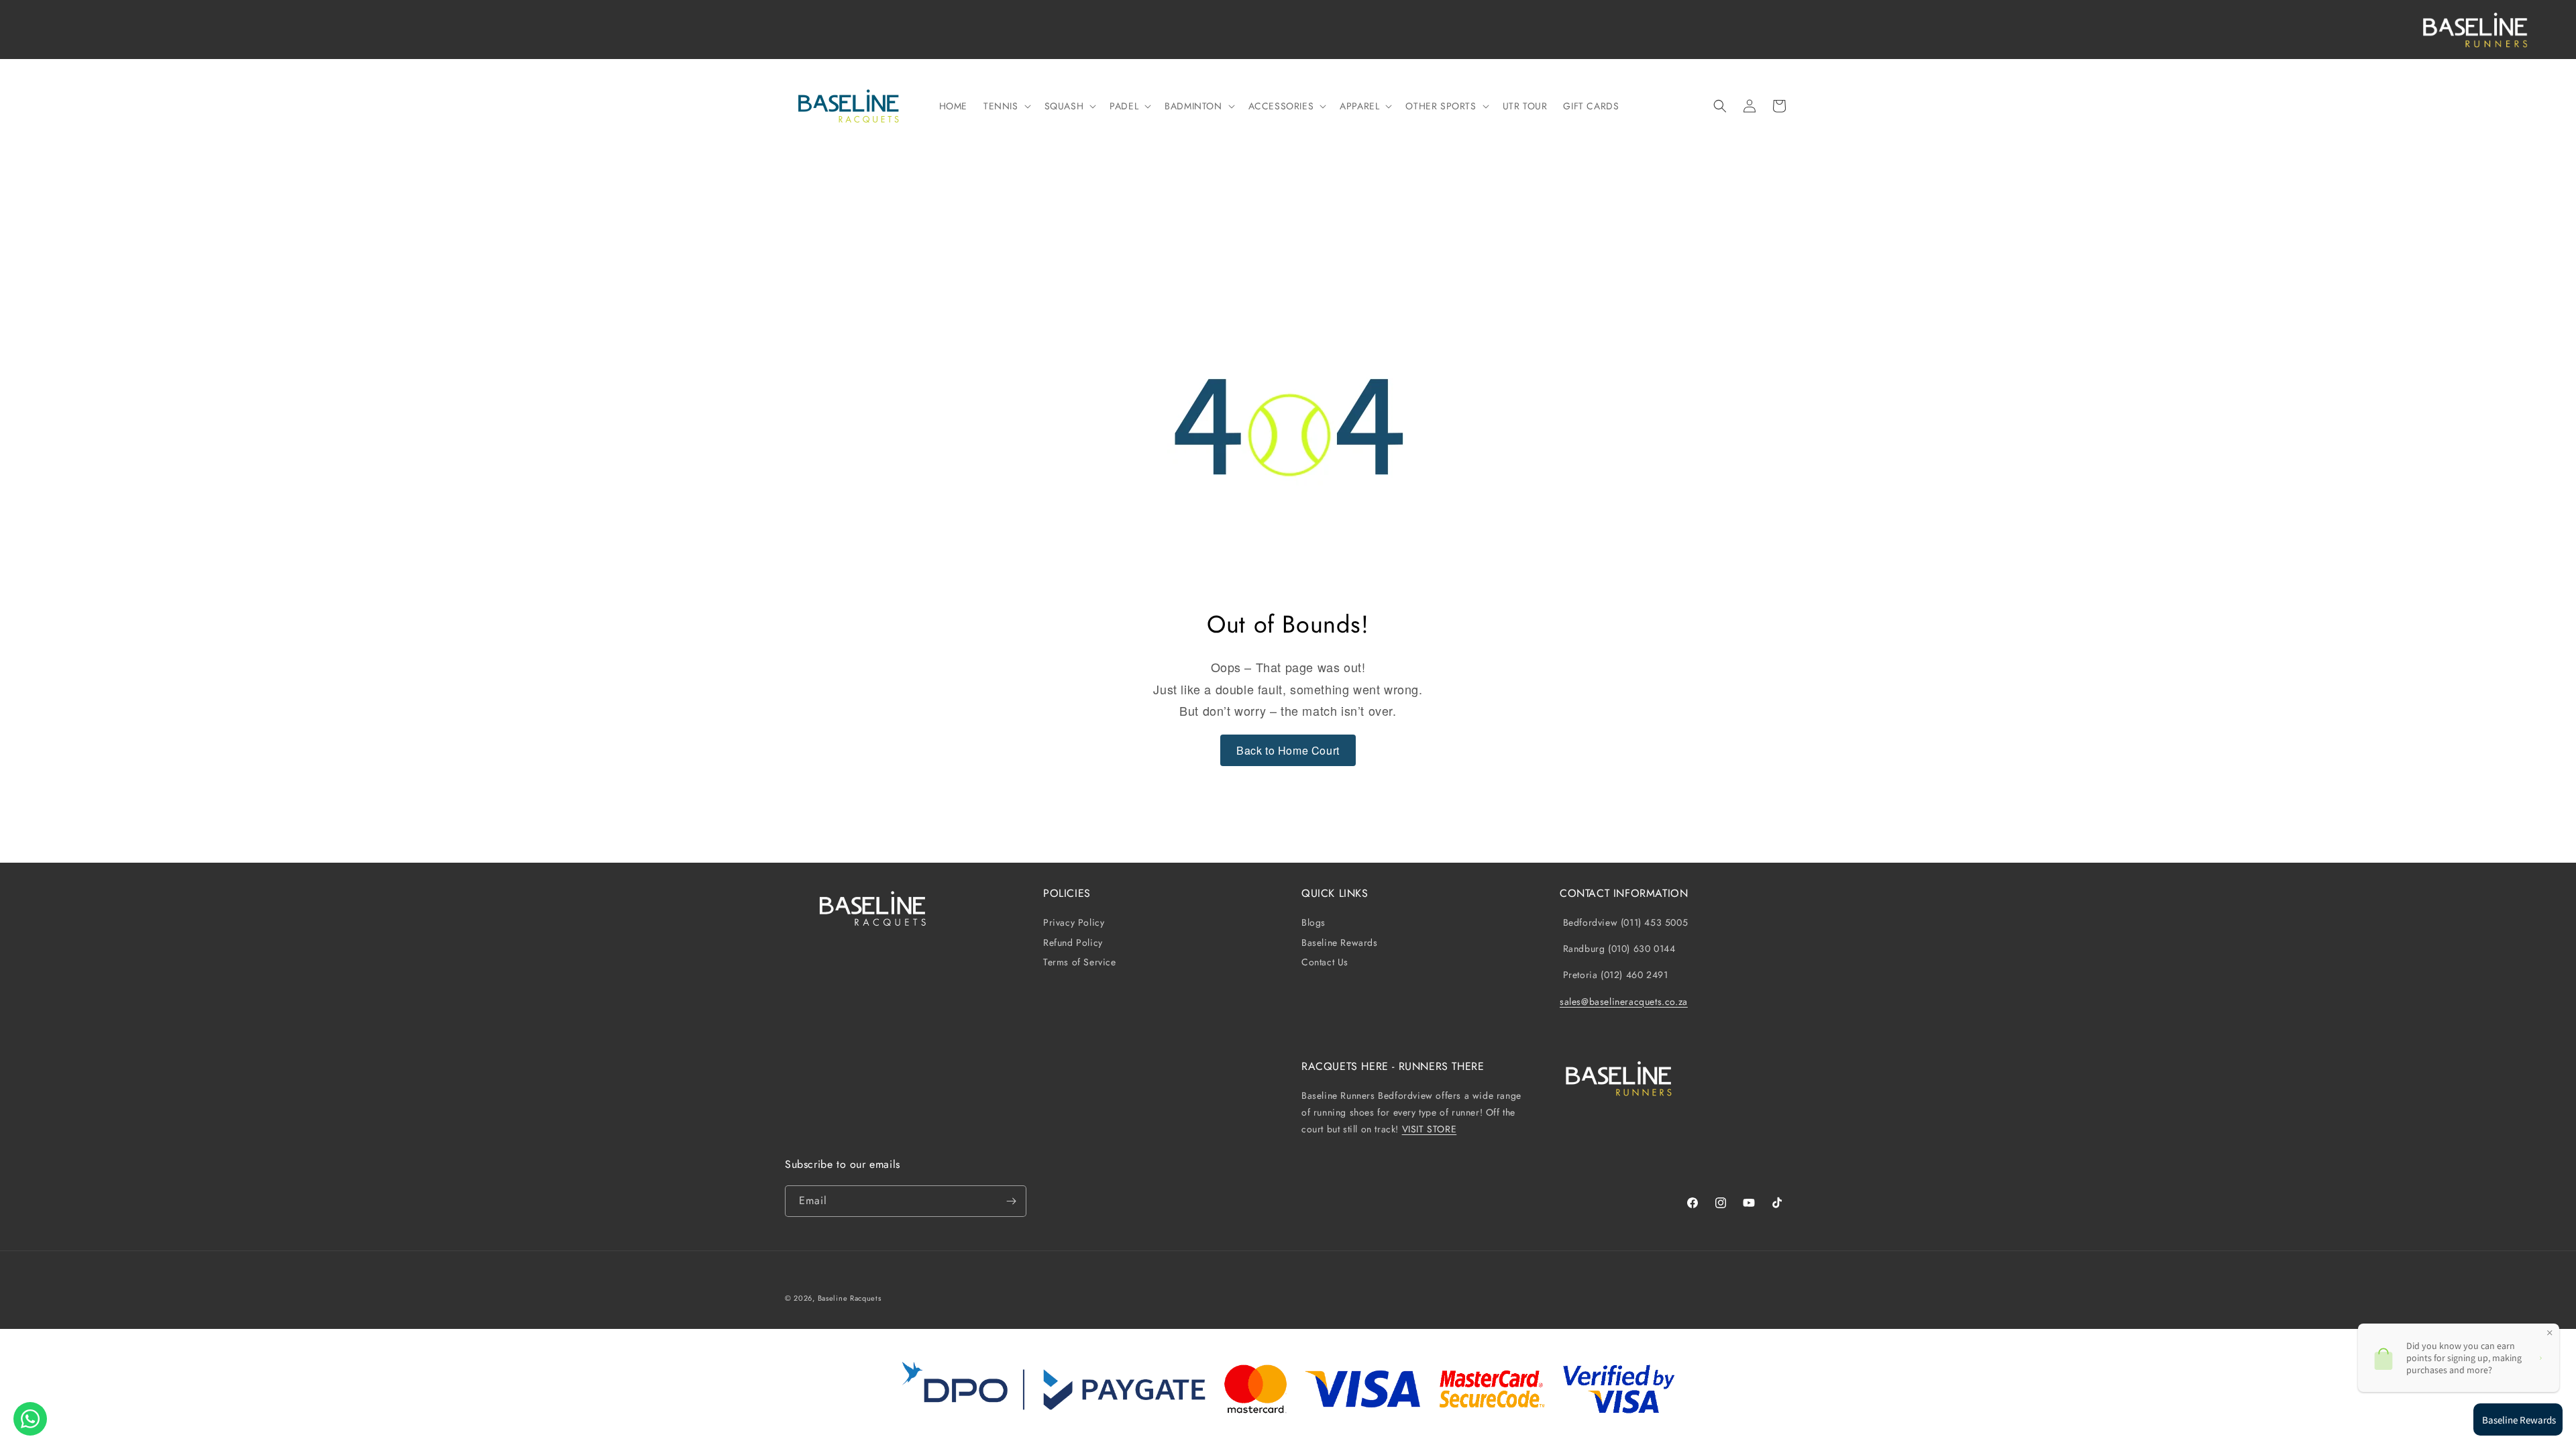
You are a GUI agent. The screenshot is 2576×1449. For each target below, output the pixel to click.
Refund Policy (1073, 943)
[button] (1006, 106)
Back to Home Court (1288, 750)
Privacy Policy (1074, 923)
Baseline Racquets (850, 1298)
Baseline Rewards (1340, 943)
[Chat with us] (30, 1419)
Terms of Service (1080, 962)
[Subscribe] (1011, 1201)
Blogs (1313, 923)
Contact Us (1325, 962)
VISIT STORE (1430, 1129)
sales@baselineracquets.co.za (1624, 1002)
